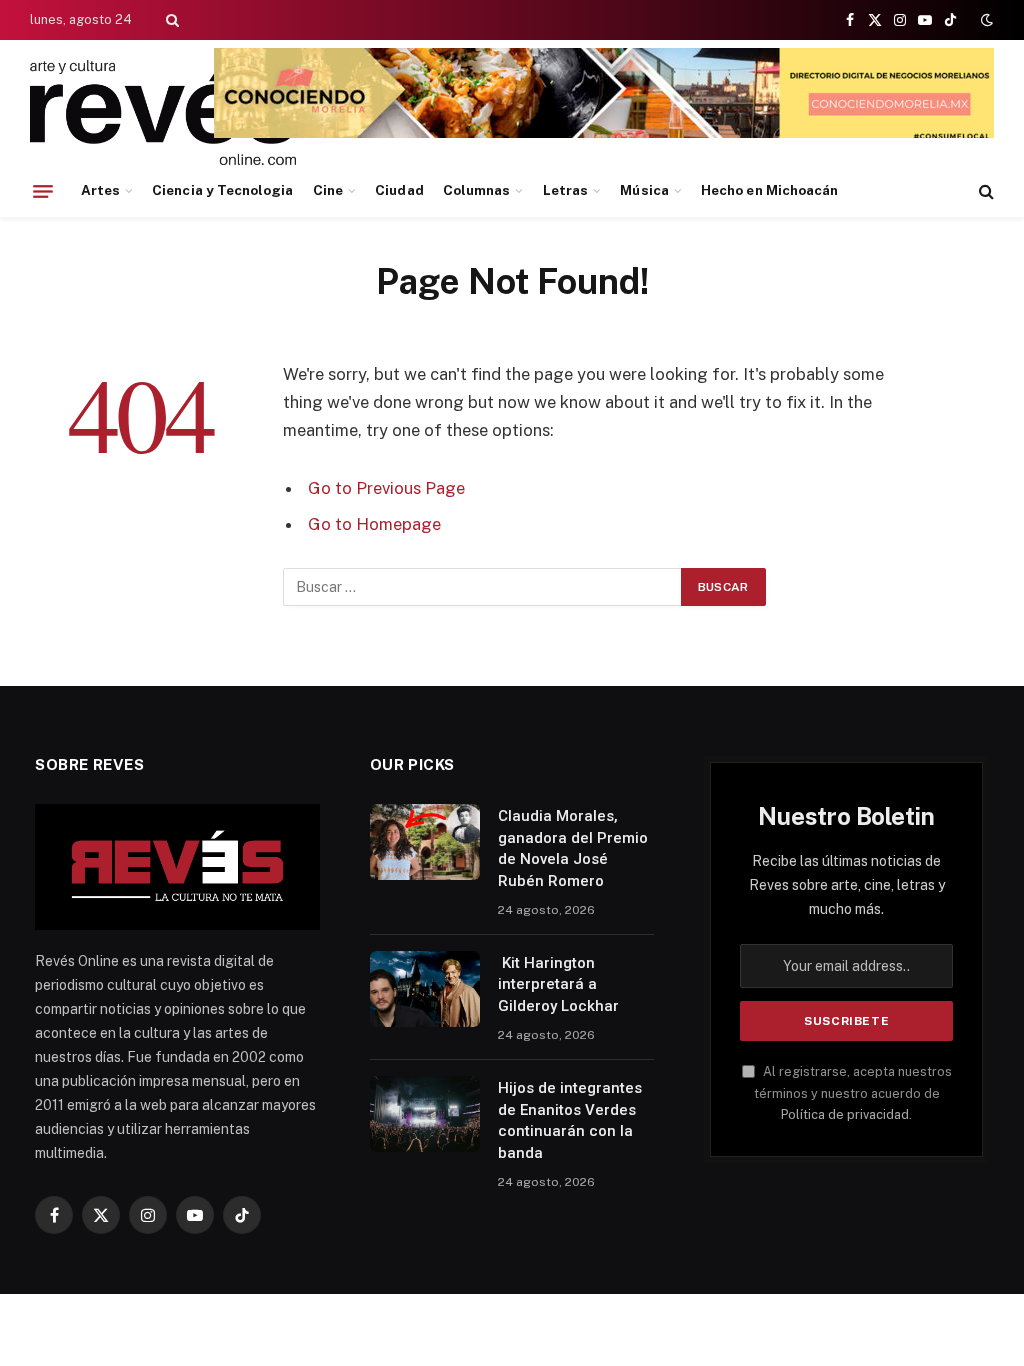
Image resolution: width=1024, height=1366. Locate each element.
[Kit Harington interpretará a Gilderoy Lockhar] (425, 989)
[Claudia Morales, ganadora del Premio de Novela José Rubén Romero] (425, 842)
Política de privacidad (845, 1114)
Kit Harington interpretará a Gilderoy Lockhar (558, 984)
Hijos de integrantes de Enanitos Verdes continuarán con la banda (570, 1120)
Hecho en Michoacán (769, 190)
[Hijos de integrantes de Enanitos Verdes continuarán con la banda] (425, 1114)
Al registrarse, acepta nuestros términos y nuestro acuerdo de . (853, 1093)
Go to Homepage (374, 524)
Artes (100, 190)
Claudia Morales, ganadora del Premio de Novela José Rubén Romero (573, 848)
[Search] (170, 20)
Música (644, 190)
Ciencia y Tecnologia (222, 190)
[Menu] (43, 191)
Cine (328, 190)
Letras (565, 190)
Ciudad (399, 190)
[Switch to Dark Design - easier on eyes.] (985, 20)
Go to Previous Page (386, 488)
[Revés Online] (163, 112)
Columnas (477, 190)
